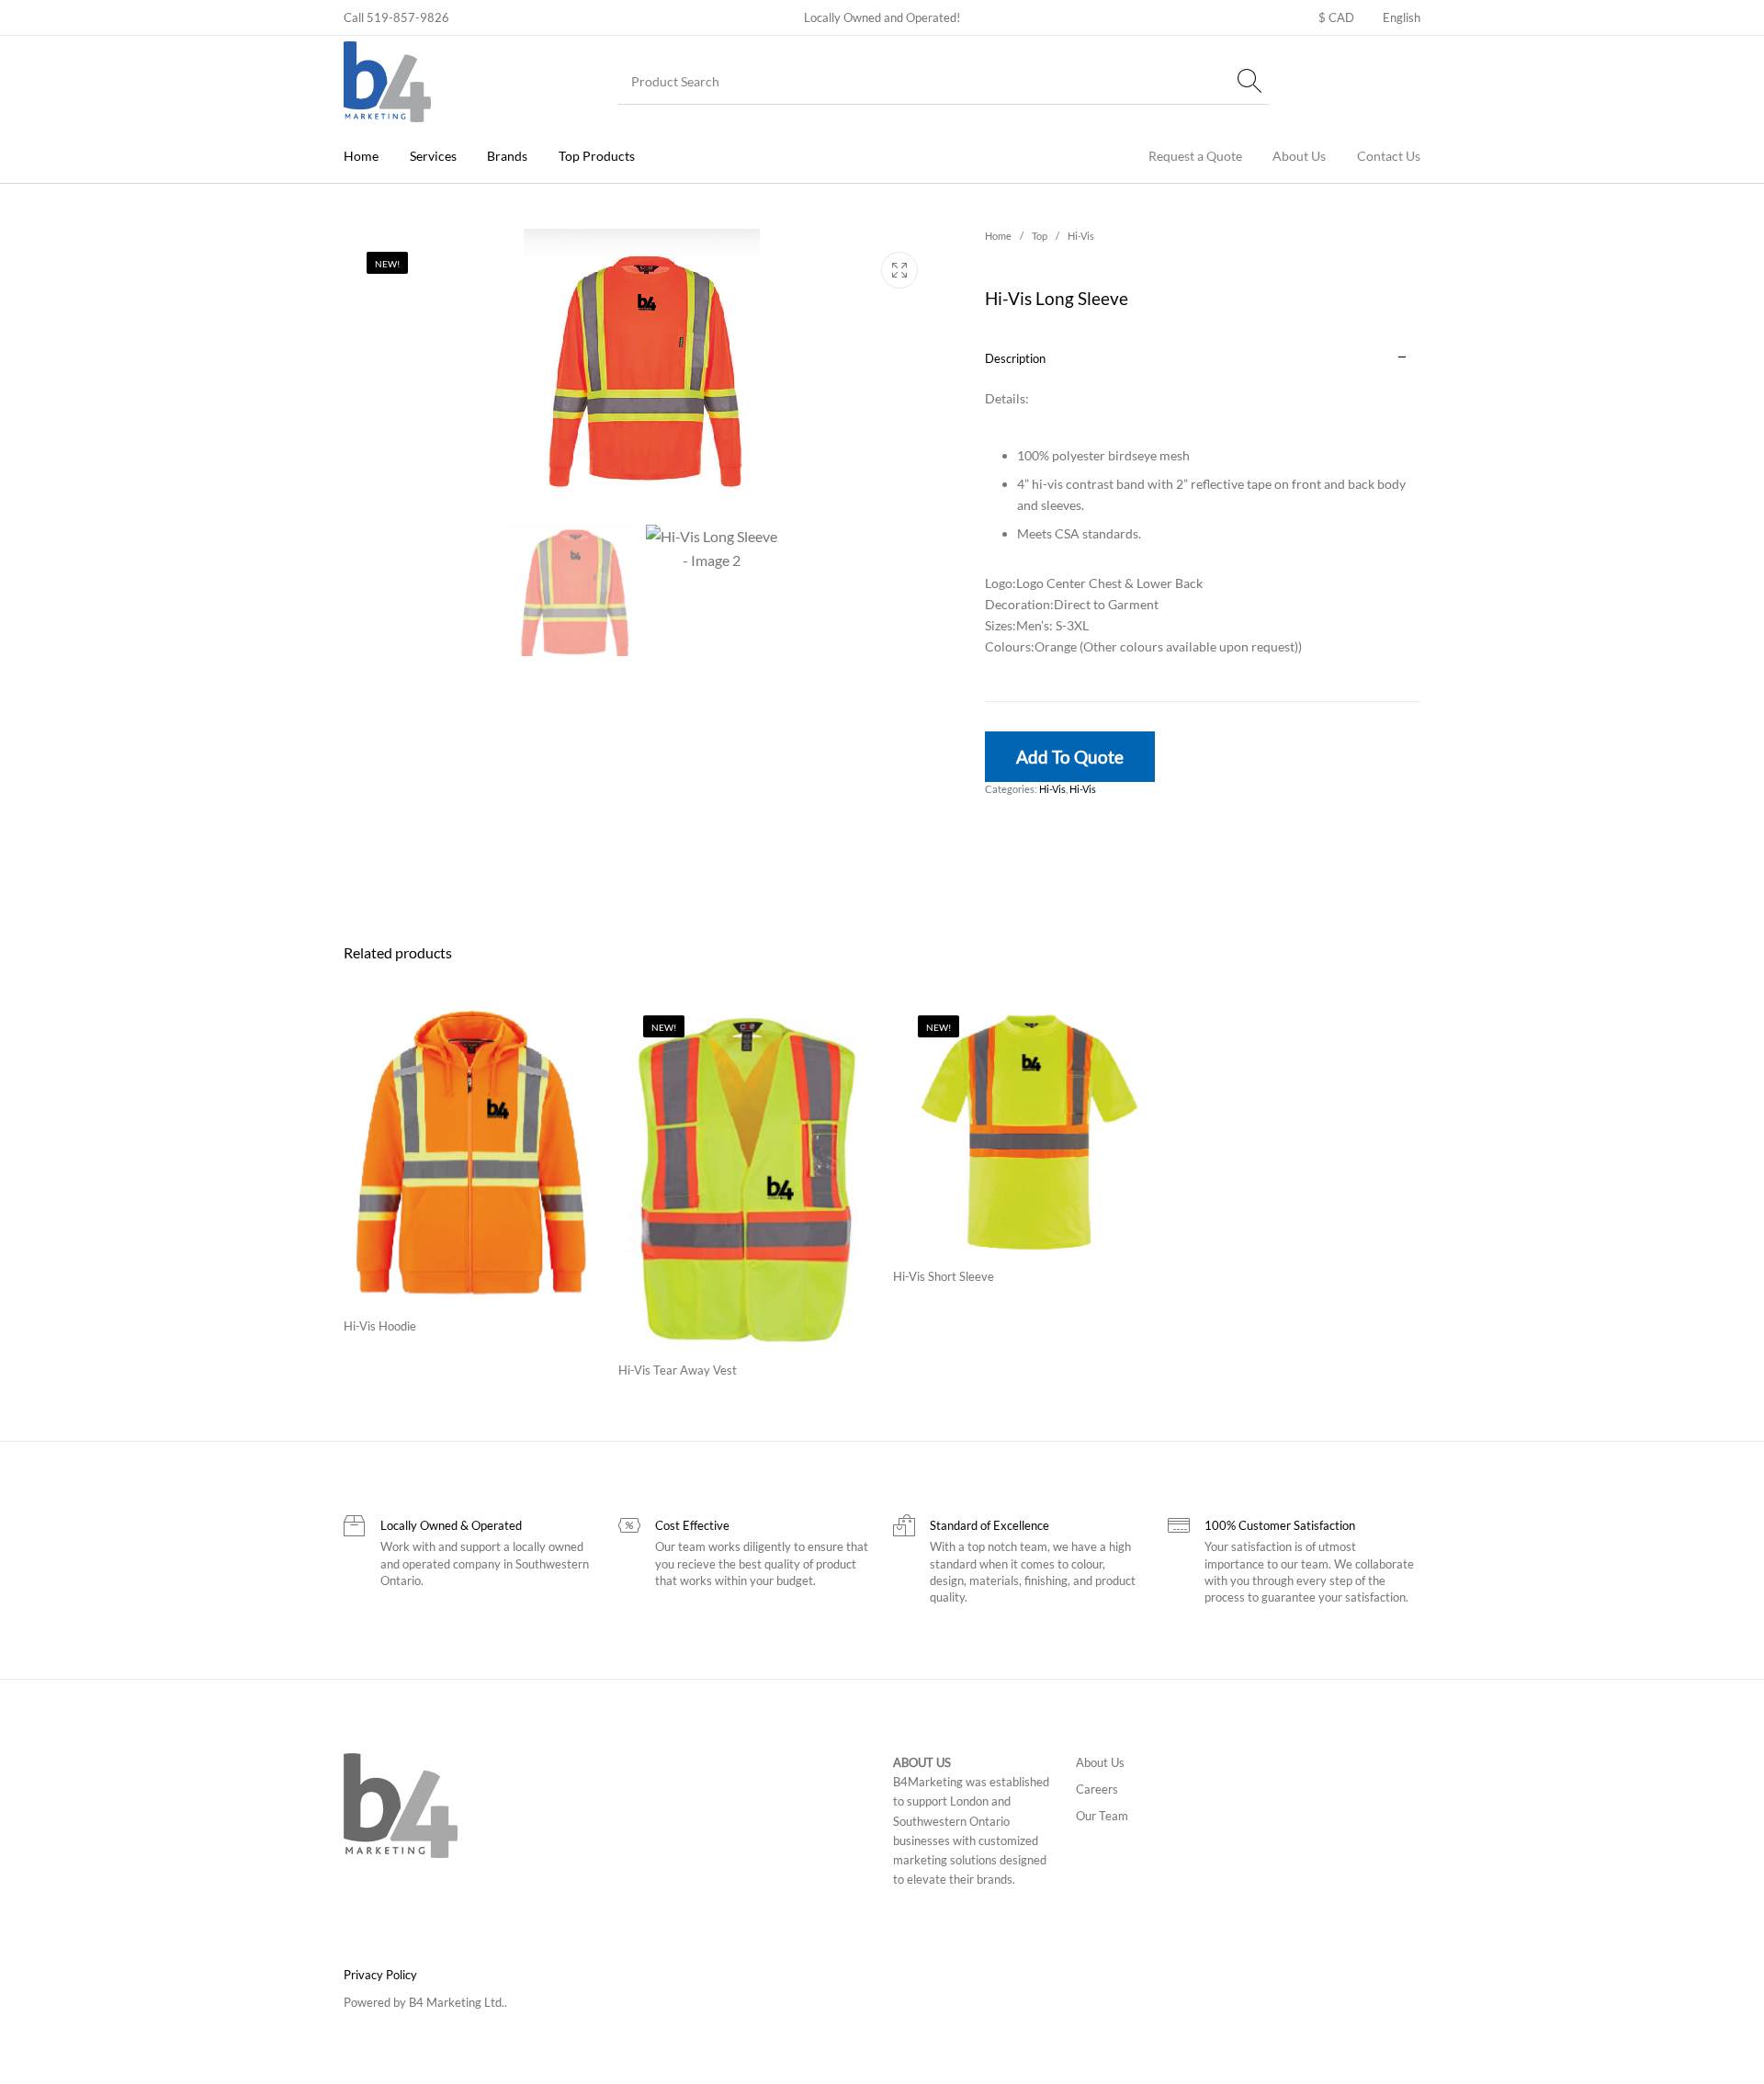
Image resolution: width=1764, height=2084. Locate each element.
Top (1040, 236)
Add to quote (1070, 757)
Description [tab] (1015, 358)
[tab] (1203, 518)
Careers (1097, 1789)
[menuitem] (1336, 18)
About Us (1100, 1762)
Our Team (1102, 1816)
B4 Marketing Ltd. (457, 2002)
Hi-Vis (1081, 236)
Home (998, 236)
